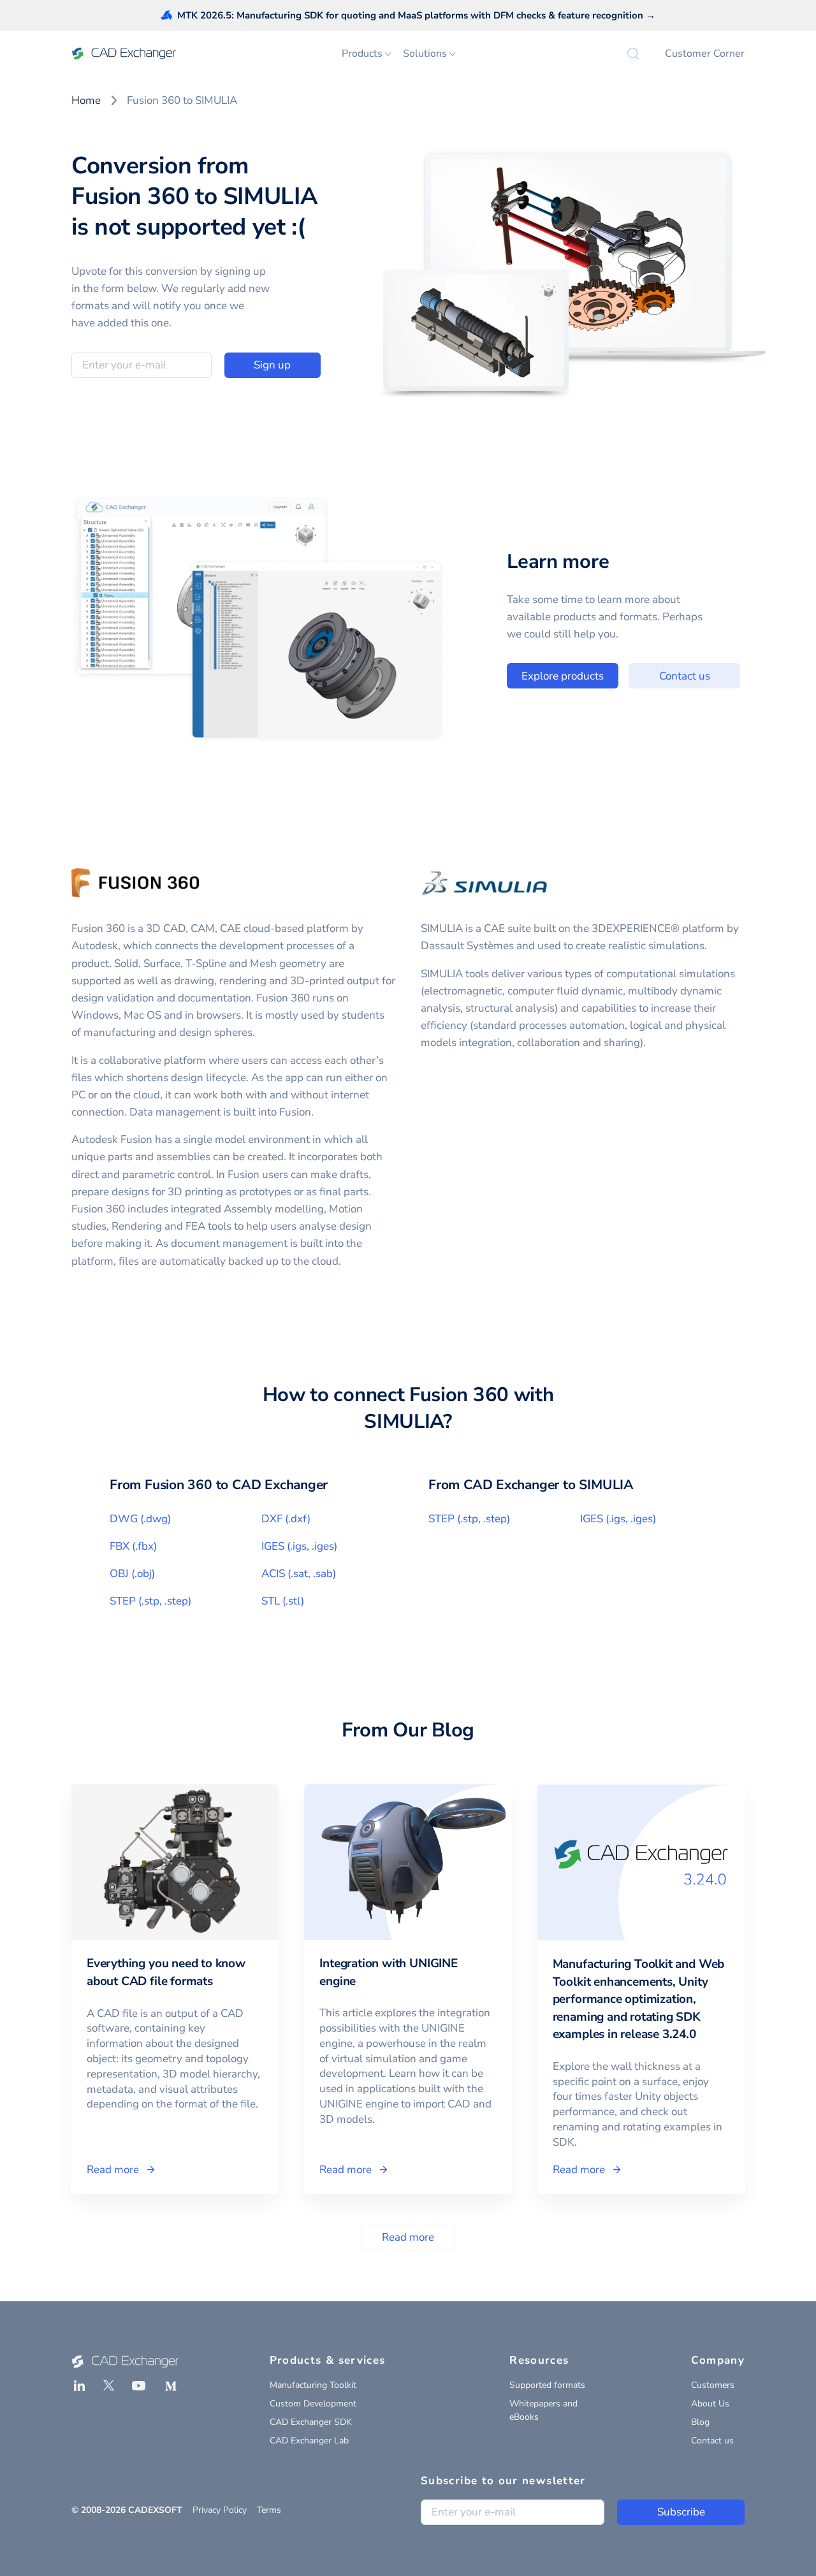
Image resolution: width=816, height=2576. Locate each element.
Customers (713, 2385)
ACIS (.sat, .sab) (299, 1574)
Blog (700, 2422)
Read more (408, 2237)
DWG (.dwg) (140, 1519)
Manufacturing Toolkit (313, 2385)
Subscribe (681, 2512)
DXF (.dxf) (286, 1519)
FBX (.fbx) (133, 1546)
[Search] (633, 54)
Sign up (272, 365)
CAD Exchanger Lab (309, 2441)
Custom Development (313, 2404)
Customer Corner (705, 54)
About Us (710, 2404)
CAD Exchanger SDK (311, 2422)
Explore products (563, 676)
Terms (269, 2510)
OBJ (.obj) (132, 1574)
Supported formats (547, 2385)
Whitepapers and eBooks (543, 2410)
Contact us (685, 676)
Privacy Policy (220, 2510)
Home (86, 100)
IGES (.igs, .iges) (299, 1546)
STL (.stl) (283, 1601)
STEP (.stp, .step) (150, 1601)
